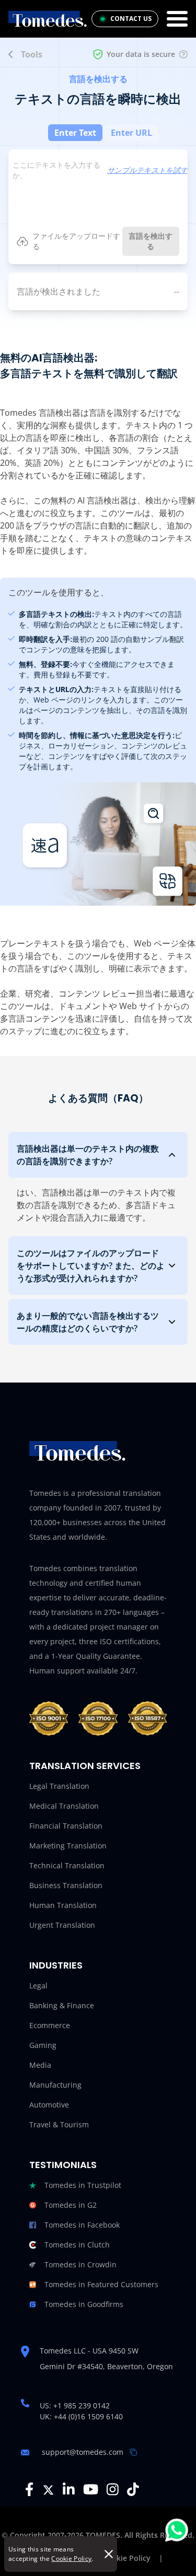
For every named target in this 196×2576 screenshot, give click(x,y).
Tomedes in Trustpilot (83, 2185)
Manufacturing (55, 2085)
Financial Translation (66, 1826)
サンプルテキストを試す (147, 170)
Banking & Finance (62, 2005)
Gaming (43, 2045)
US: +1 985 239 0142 (75, 2405)
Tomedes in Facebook (82, 2225)
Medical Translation (64, 1806)
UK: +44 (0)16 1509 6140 (81, 2416)
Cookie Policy (71, 2559)
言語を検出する (151, 241)
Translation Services (85, 1766)
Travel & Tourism (59, 2124)
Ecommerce (50, 2025)
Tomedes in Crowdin (80, 2264)
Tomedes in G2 (71, 2205)
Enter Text (75, 133)
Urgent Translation (62, 1925)
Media (40, 2065)
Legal (38, 1986)
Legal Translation (59, 1786)
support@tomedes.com (83, 2452)
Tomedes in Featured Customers (101, 2284)
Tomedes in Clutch (77, 2245)
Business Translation (66, 1885)
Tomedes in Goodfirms (84, 2304)
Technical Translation (67, 1865)
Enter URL (131, 133)
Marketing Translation (68, 1846)
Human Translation (63, 1905)
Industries (56, 1965)
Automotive (49, 2105)
